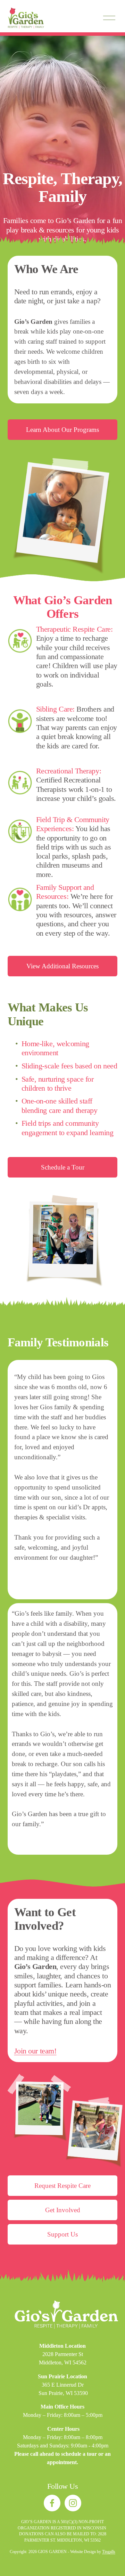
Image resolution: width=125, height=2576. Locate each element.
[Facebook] (52, 2503)
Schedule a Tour (63, 1167)
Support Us (62, 2234)
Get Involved (63, 2210)
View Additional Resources (62, 966)
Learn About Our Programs (62, 430)
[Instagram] (73, 2503)
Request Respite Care (62, 2186)
